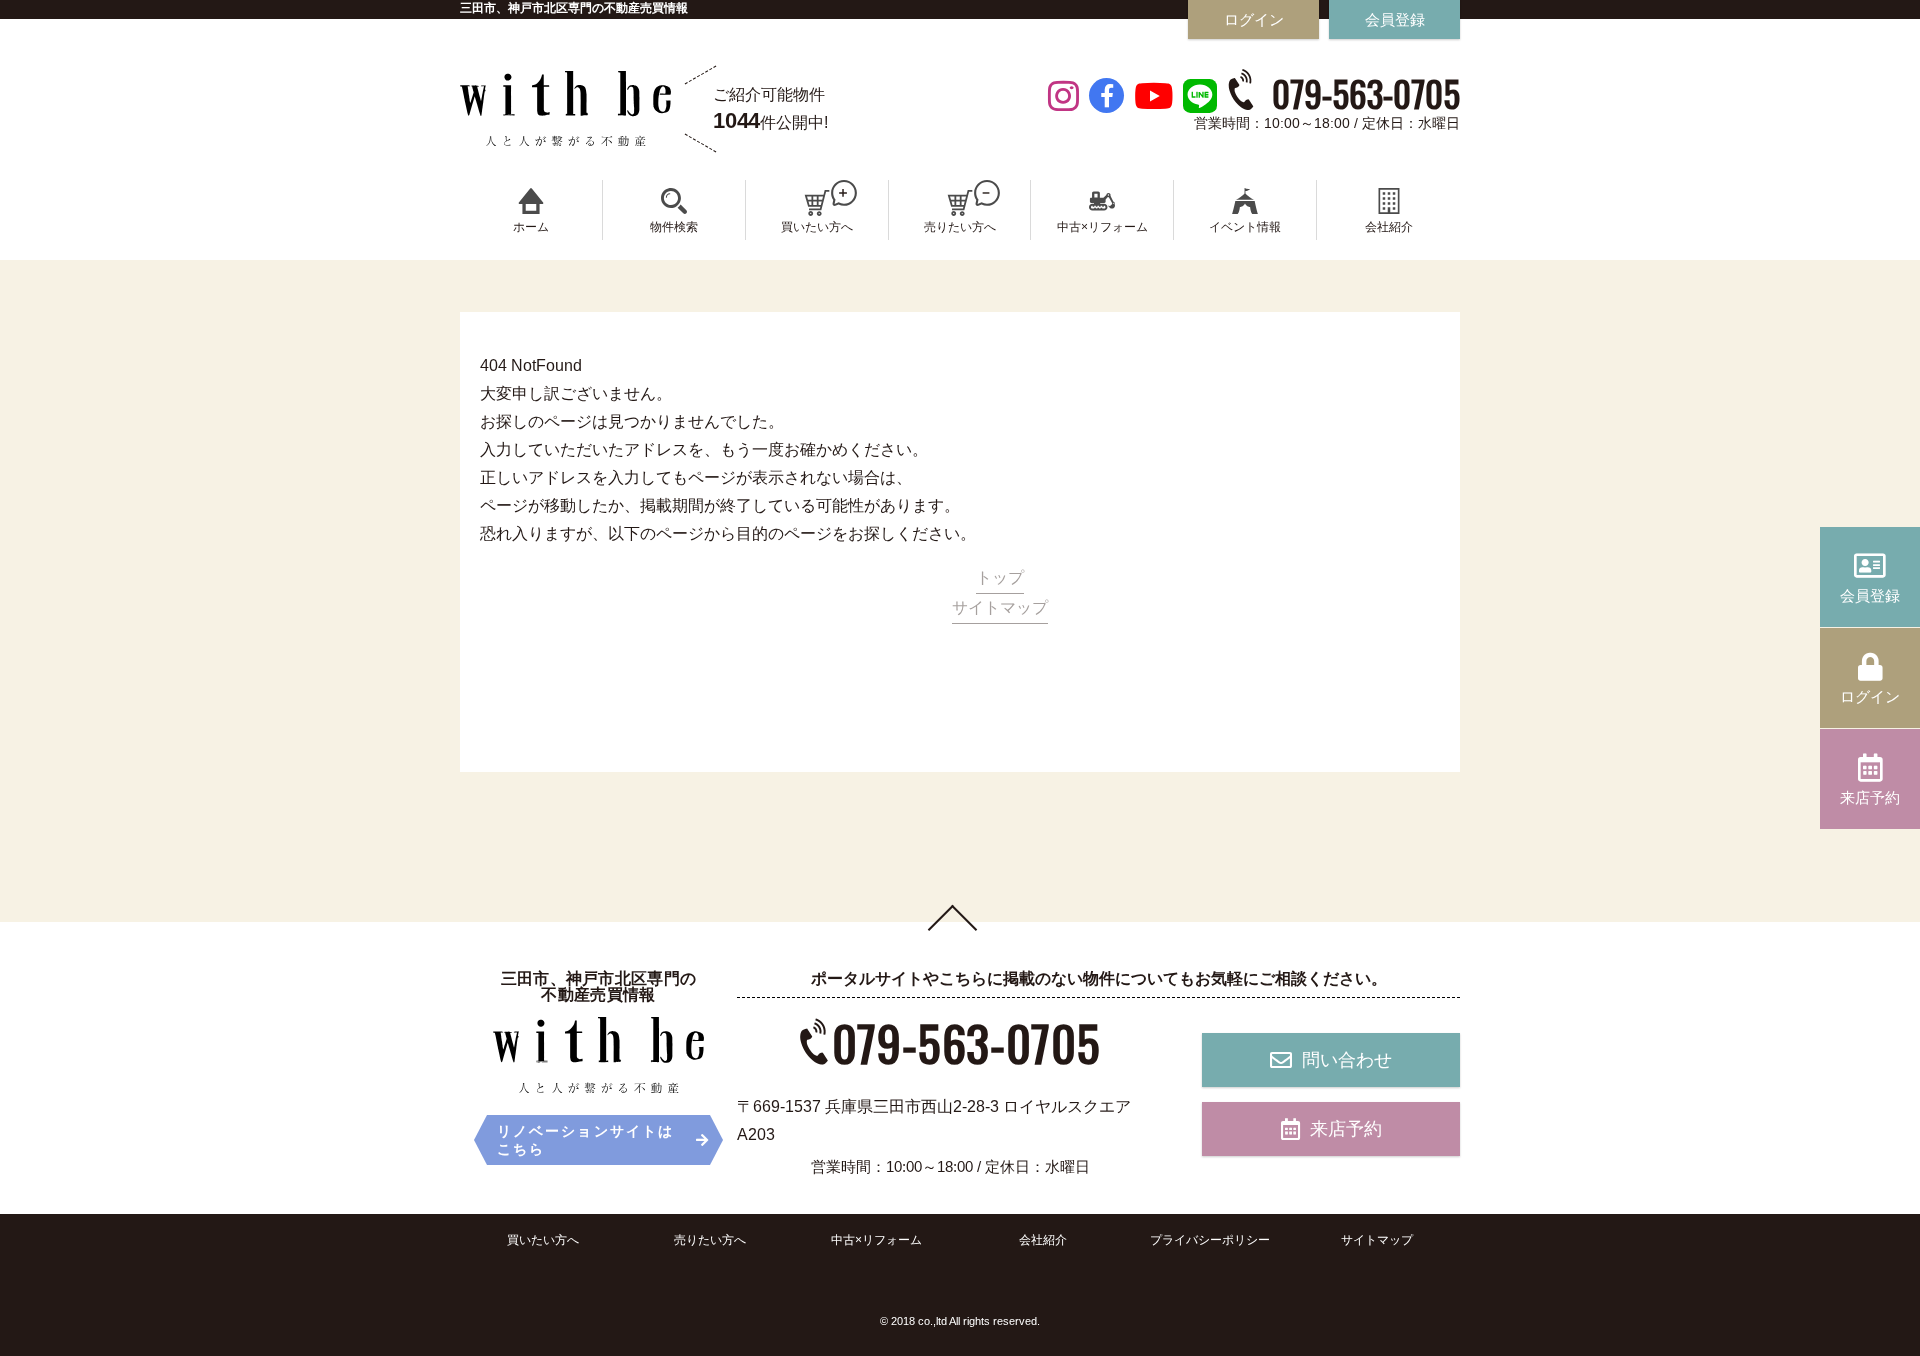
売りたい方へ (710, 1240)
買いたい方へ (543, 1240)
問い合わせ (1347, 1060)
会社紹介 (1043, 1240)
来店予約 (1346, 1129)
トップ (1000, 577)
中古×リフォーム (876, 1240)
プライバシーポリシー (1210, 1240)
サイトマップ (1000, 607)
